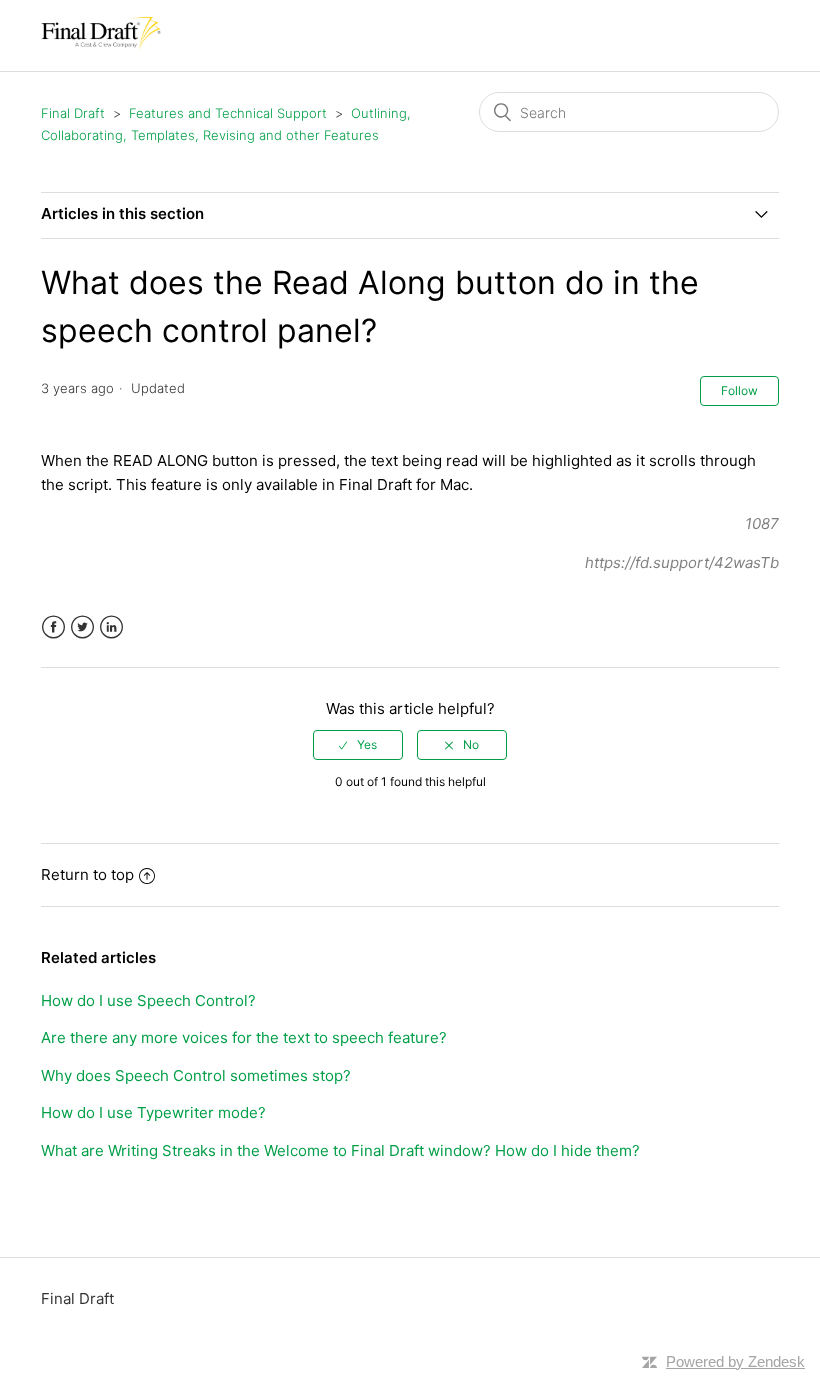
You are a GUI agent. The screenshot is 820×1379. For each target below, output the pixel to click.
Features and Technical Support (228, 113)
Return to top (87, 874)
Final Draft (73, 113)
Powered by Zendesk (735, 1361)
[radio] (358, 745)
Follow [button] (739, 390)
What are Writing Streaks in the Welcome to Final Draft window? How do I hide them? (340, 1150)
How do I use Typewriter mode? (153, 1112)
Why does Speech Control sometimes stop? (196, 1075)
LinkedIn (111, 627)
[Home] (101, 45)
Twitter (82, 627)
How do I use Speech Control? (148, 1000)
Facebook (53, 627)
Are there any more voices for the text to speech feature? (244, 1037)
